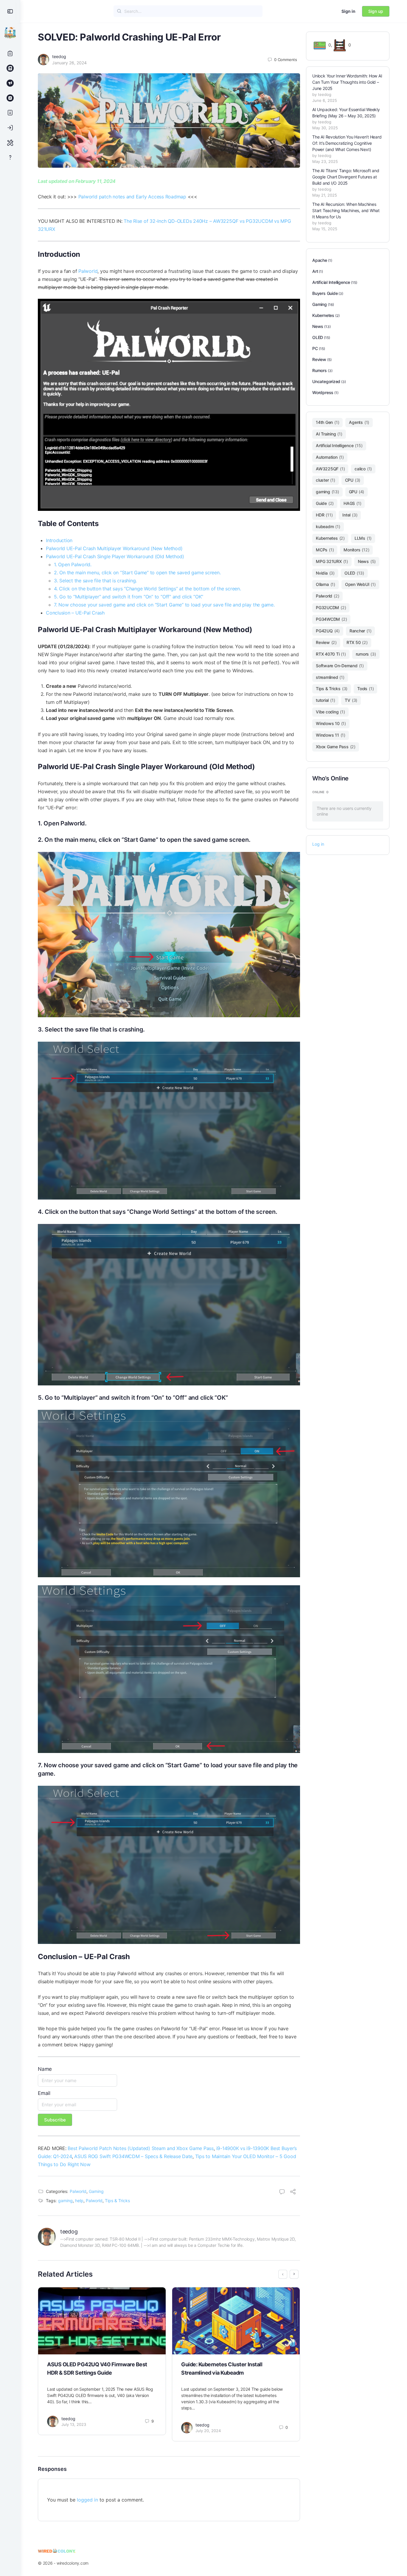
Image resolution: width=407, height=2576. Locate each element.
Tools (365, 689)
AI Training (329, 434)
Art (315, 271)
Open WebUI (360, 584)
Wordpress (323, 392)
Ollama (326, 584)
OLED (318, 337)
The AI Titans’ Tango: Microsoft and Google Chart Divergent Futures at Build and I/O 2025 (346, 177)
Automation (330, 457)
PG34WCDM (331, 619)
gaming (65, 2201)
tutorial (325, 700)
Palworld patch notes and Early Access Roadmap (132, 197)
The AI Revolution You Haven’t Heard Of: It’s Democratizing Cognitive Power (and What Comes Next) (347, 143)
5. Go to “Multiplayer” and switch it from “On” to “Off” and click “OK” (129, 597)
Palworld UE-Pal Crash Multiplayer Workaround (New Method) (114, 548)
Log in (318, 844)
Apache (320, 260)
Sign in (348, 11)
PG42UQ (328, 631)
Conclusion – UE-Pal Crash (75, 613)
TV (351, 700)
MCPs (325, 550)
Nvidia (325, 573)
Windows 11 (331, 735)
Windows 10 (331, 723)
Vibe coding (330, 712)
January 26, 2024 (69, 63)
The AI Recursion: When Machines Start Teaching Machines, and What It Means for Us (346, 210)
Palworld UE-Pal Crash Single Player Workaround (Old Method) (115, 556)
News (318, 326)
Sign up (376, 11)
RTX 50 (357, 642)
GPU (357, 492)
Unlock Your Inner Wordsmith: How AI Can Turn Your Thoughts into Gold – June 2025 (347, 82)
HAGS (352, 503)
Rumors (320, 370)
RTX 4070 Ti (331, 654)
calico (363, 469)
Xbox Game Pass (336, 747)
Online (320, 792)
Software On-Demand (340, 666)
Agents (359, 422)
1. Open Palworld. (73, 564)
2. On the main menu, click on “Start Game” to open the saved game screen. (137, 573)
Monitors (356, 550)
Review (319, 359)
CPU (353, 480)
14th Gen (327, 422)
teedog (59, 56)
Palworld (88, 271)
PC (315, 348)
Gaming (96, 2191)
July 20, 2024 (208, 2431)
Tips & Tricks (117, 2201)
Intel (350, 515)
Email (44, 2093)
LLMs (363, 538)
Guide (325, 503)
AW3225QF (330, 469)
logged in (87, 2500)
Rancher (361, 631)
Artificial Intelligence (331, 282)
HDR (324, 515)
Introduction (59, 540)
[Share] (293, 2192)
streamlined (330, 677)
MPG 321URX (332, 561)
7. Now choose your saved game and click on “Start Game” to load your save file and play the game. (164, 605)
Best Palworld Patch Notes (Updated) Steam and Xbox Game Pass (141, 2148)
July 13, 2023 (74, 2424)
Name (45, 2069)
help (79, 2201)
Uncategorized (326, 381)
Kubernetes (323, 315)
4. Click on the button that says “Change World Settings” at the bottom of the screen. (147, 589)
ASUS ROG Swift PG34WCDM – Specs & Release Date (133, 2156)
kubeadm (328, 526)
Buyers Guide (325, 293)
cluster (326, 480)
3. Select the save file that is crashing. (95, 581)
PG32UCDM (331, 608)
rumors (366, 654)
